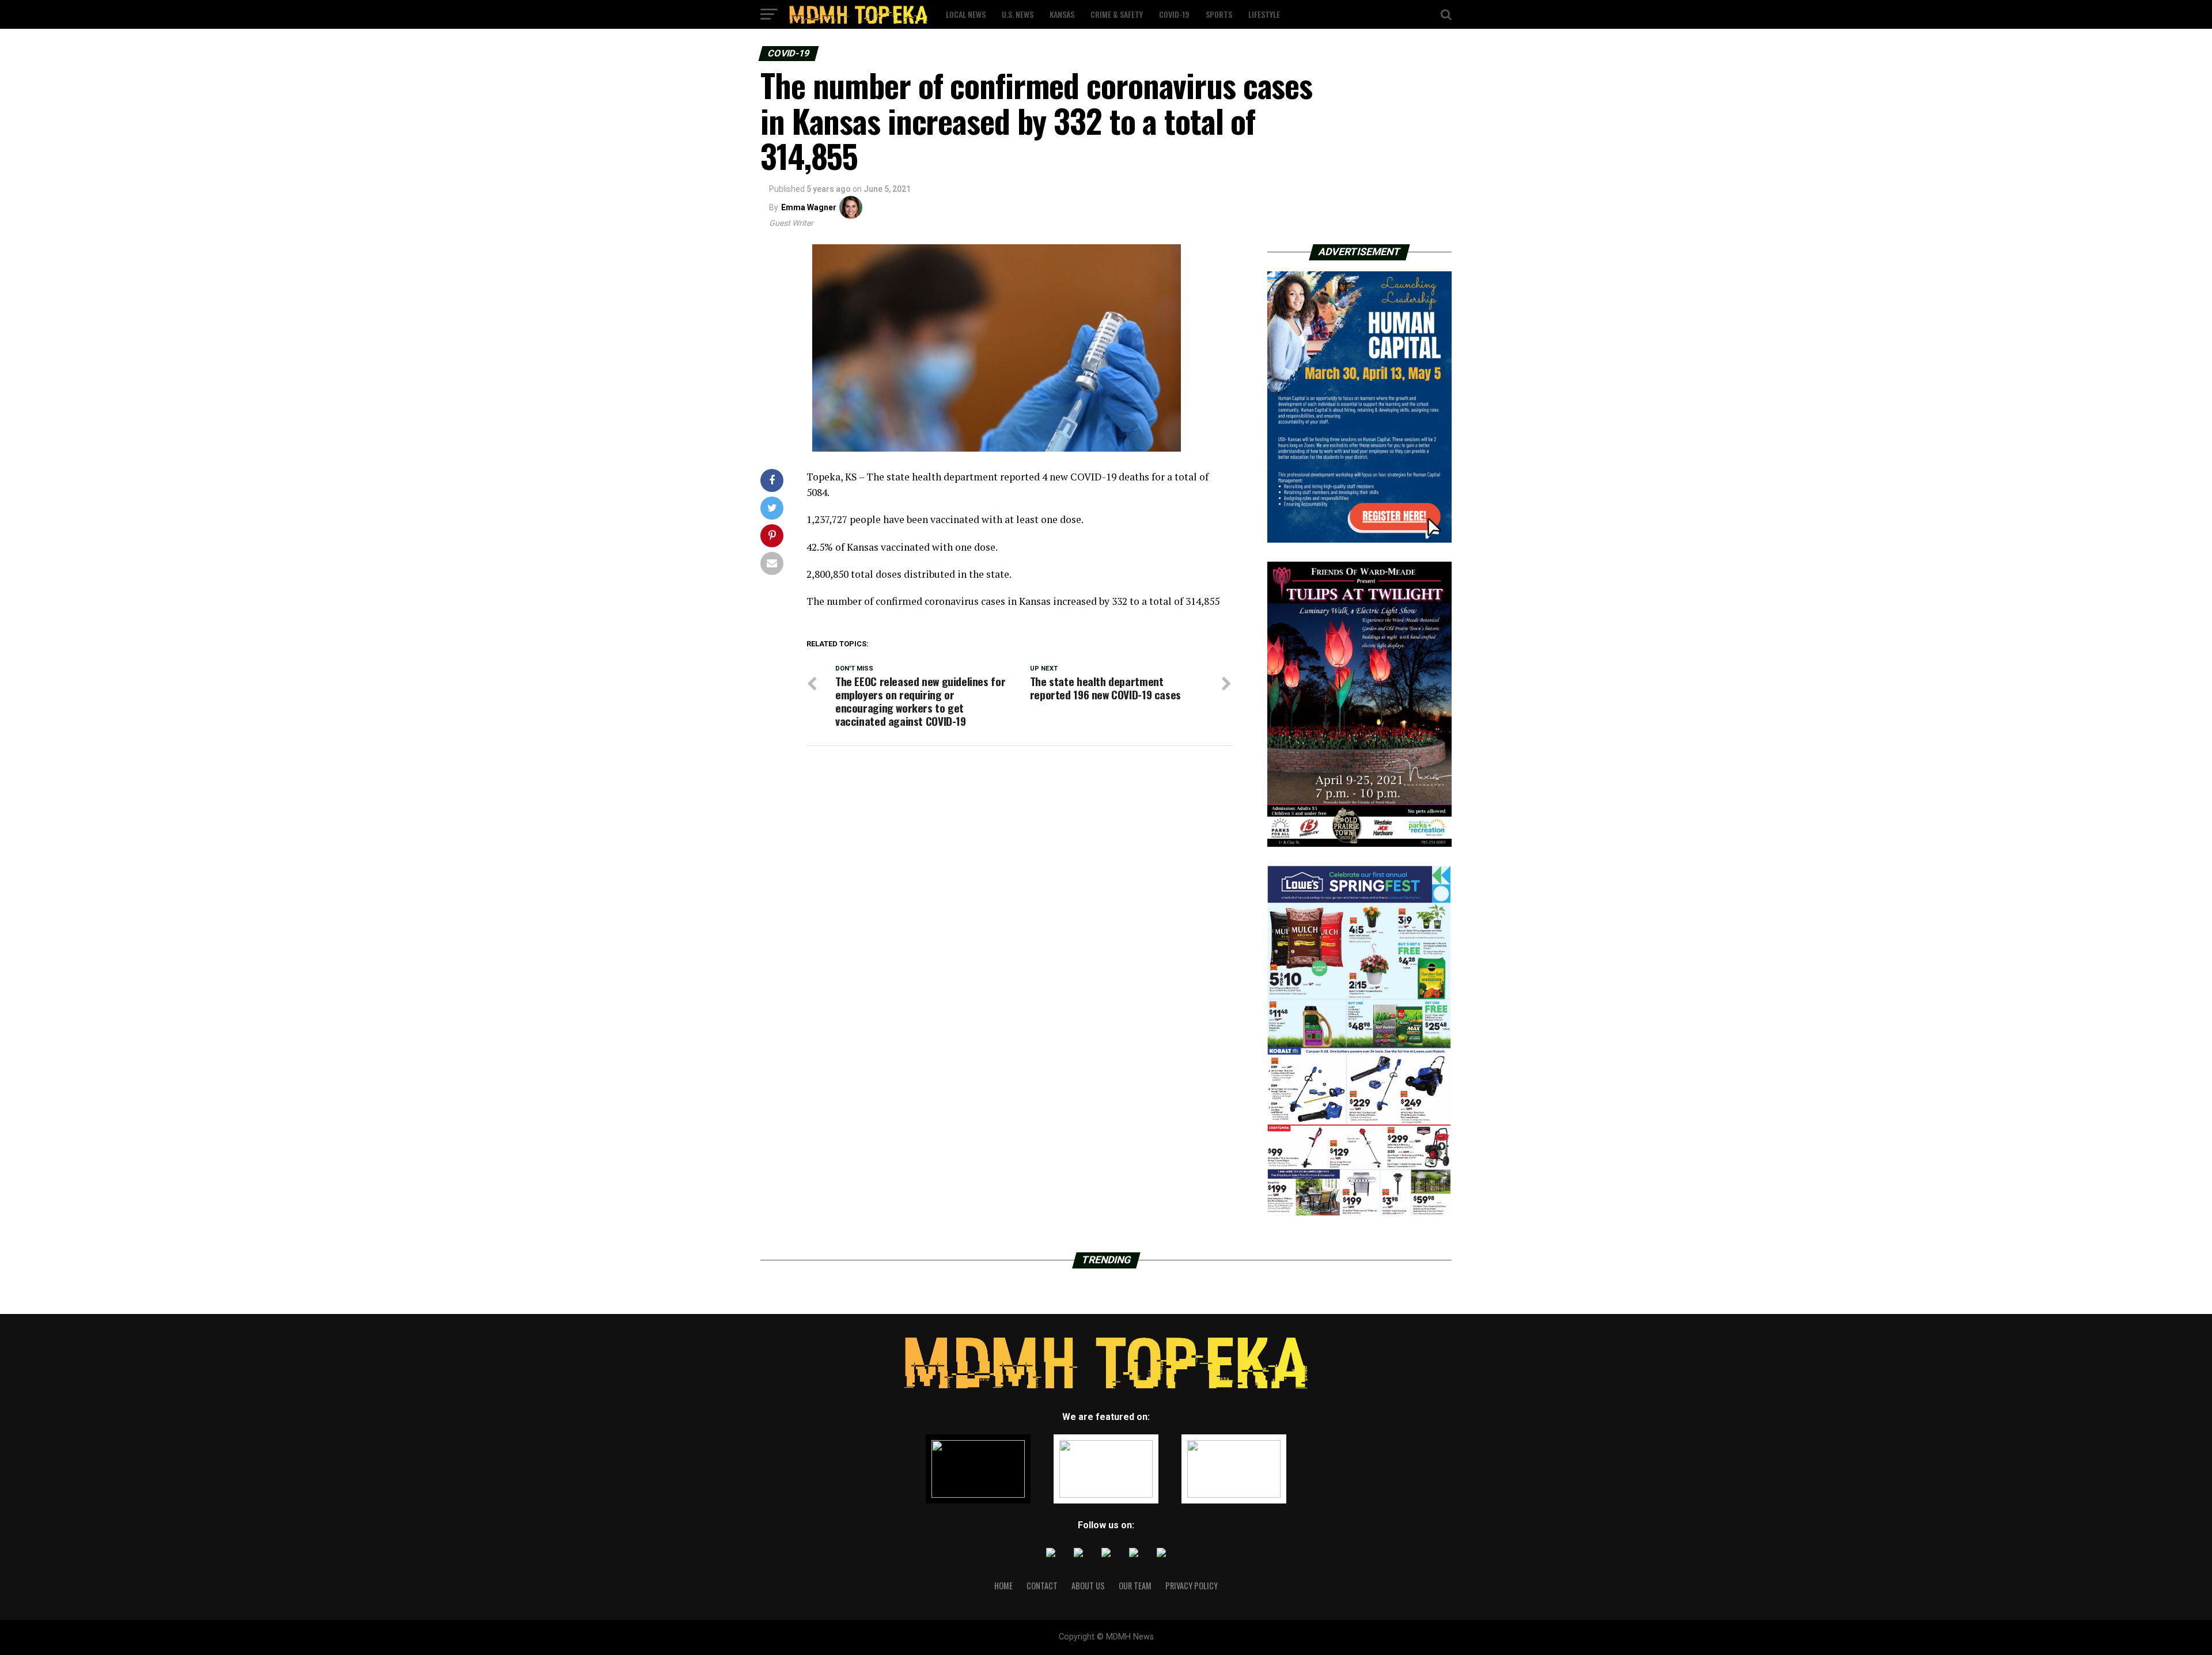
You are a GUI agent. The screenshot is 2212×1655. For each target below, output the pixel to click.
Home (1003, 1586)
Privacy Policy (1192, 1586)
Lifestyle (1264, 14)
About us (1088, 1586)
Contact (1042, 1586)
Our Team (1135, 1586)
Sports (1219, 14)
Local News (966, 14)
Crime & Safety (1117, 14)
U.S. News (1018, 14)
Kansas (1062, 14)
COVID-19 (1174, 14)
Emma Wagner (809, 207)
